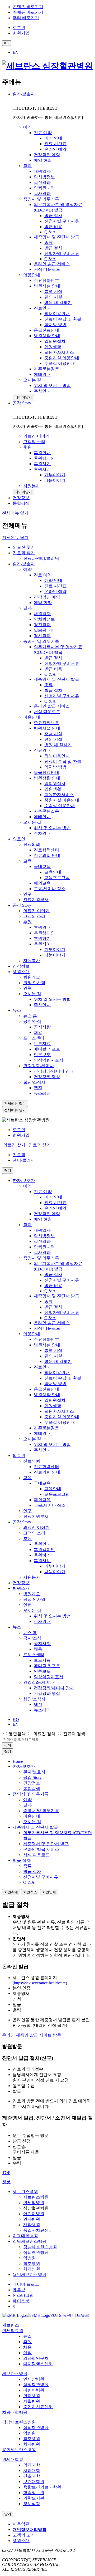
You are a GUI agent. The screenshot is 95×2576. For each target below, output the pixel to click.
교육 (27, 861)
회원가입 (21, 1135)
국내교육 (42, 867)
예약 (27, 569)
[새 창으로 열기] (14, 2315)
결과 (27, 608)
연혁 (27, 988)
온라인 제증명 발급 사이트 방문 (32, 2035)
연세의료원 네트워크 (70, 2315)
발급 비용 (53, 669)
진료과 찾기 (24, 553)
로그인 (19, 1130)
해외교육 (42, 883)
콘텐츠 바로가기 (28, 7)
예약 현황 (43, 603)
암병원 (30, 2258)
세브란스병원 (25, 2192)
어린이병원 (34, 2214)
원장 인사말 (34, 983)
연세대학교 (13, 2459)
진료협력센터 (46, 850)
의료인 (19, 839)
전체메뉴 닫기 (15, 538)
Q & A (50, 674)
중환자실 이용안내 (62, 800)
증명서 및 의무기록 (41, 641)
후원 (27, 922)
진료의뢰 (32, 844)
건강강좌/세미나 (39, 1066)
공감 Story (22, 403)
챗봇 (6, 2182)
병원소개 (21, 972)
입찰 (27, 2353)
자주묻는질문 (46, 811)
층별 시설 (53, 734)
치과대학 (32, 2470)
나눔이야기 (55, 955)
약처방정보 (44, 619)
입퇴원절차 (55, 784)
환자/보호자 (24, 94)
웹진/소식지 (34, 1082)
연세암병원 (34, 2203)
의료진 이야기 (36, 911)
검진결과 (42, 625)
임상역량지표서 (49, 1060)
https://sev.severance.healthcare (40, 1983)
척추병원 (32, 2263)
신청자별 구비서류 (62, 663)
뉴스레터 (42, 1093)
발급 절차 (53, 658)
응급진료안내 (46, 772)
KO (16, 1719)
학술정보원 (34, 2493)
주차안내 (42, 833)
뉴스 (17, 1010)
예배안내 (42, 817)
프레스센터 (34, 1038)
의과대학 (32, 2465)
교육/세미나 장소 (50, 889)
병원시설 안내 (47, 728)
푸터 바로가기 (26, 18)
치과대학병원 (25, 2236)
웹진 (38, 1088)
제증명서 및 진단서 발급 (56, 679)
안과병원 (32, 2219)
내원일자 (42, 614)
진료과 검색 (74, 1734)
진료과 (19, 1155)
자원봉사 (32, 961)
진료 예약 (43, 575)
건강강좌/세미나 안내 (54, 1071)
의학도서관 (34, 2498)
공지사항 (42, 1027)
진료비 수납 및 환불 (63, 761)
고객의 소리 (34, 916)
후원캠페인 (44, 933)
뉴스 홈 (30, 1016)
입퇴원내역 (44, 630)
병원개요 (32, 977)
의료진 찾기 (24, 547)
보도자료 (42, 1044)
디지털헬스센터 (38, 2364)
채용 (38, 1032)
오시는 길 (32, 822)
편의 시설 (53, 739)
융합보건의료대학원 (42, 2487)
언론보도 (42, 1055)
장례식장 (32, 2504)
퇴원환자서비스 (59, 795)
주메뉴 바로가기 (28, 12)
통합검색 (17, 1734)
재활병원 (32, 2225)
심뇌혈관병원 (36, 2252)
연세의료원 (13, 2331)
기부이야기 (55, 950)
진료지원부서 (36, 900)
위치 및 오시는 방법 (52, 828)
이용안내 (32, 717)
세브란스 (11, 2325)
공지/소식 (32, 1021)
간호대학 (32, 2476)
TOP (6, 2173)
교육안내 (53, 872)
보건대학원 (34, 2482)
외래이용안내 (57, 756)
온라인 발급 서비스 (52, 706)
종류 (49, 685)
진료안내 (42, 750)
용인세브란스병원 (30, 2275)
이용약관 (21, 2524)
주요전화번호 (46, 723)
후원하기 (42, 938)
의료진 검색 (44, 1734)
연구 (27, 894)
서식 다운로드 (47, 712)
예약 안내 (53, 580)
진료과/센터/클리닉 (41, 558)
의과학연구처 (36, 2358)
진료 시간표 (55, 586)
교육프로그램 (57, 878)
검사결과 (42, 636)
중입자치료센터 (38, 2230)
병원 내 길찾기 (58, 745)
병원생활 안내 (47, 778)
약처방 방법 (55, 767)
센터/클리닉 (24, 1160)
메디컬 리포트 (47, 1049)
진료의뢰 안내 (47, 855)
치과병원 (32, 2269)
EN (16, 52)
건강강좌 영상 (47, 1077)
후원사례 (42, 944)
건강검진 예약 (47, 597)
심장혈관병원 (36, 2385)
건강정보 (21, 966)
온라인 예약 (55, 592)
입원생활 (53, 789)
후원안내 (42, 927)
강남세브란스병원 (30, 2241)
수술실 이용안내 (60, 806)
